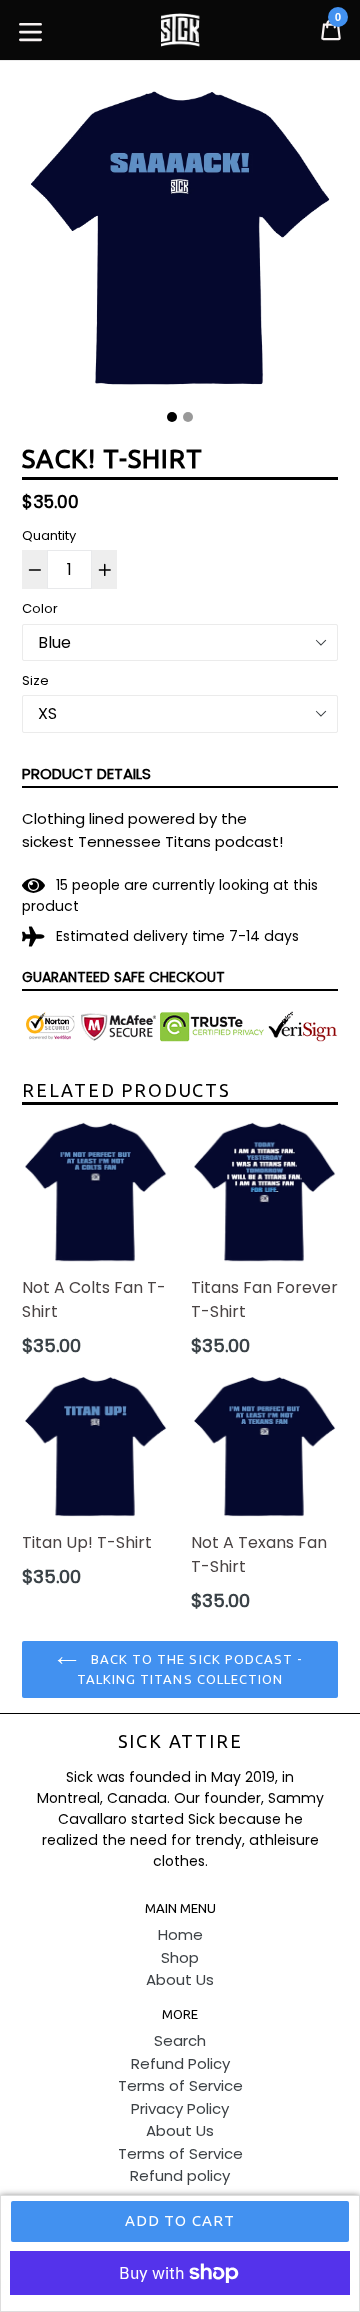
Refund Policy (180, 2063)
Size (35, 680)
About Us (180, 1979)
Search (180, 2040)
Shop (180, 1957)
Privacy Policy (180, 2108)
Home (180, 1934)
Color (40, 608)
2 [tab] (188, 417)
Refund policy (180, 2175)
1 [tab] (172, 417)
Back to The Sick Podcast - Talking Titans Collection (190, 1669)
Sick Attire (180, 1741)
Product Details (86, 773)
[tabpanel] (180, 243)
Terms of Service (180, 2085)
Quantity (49, 535)
